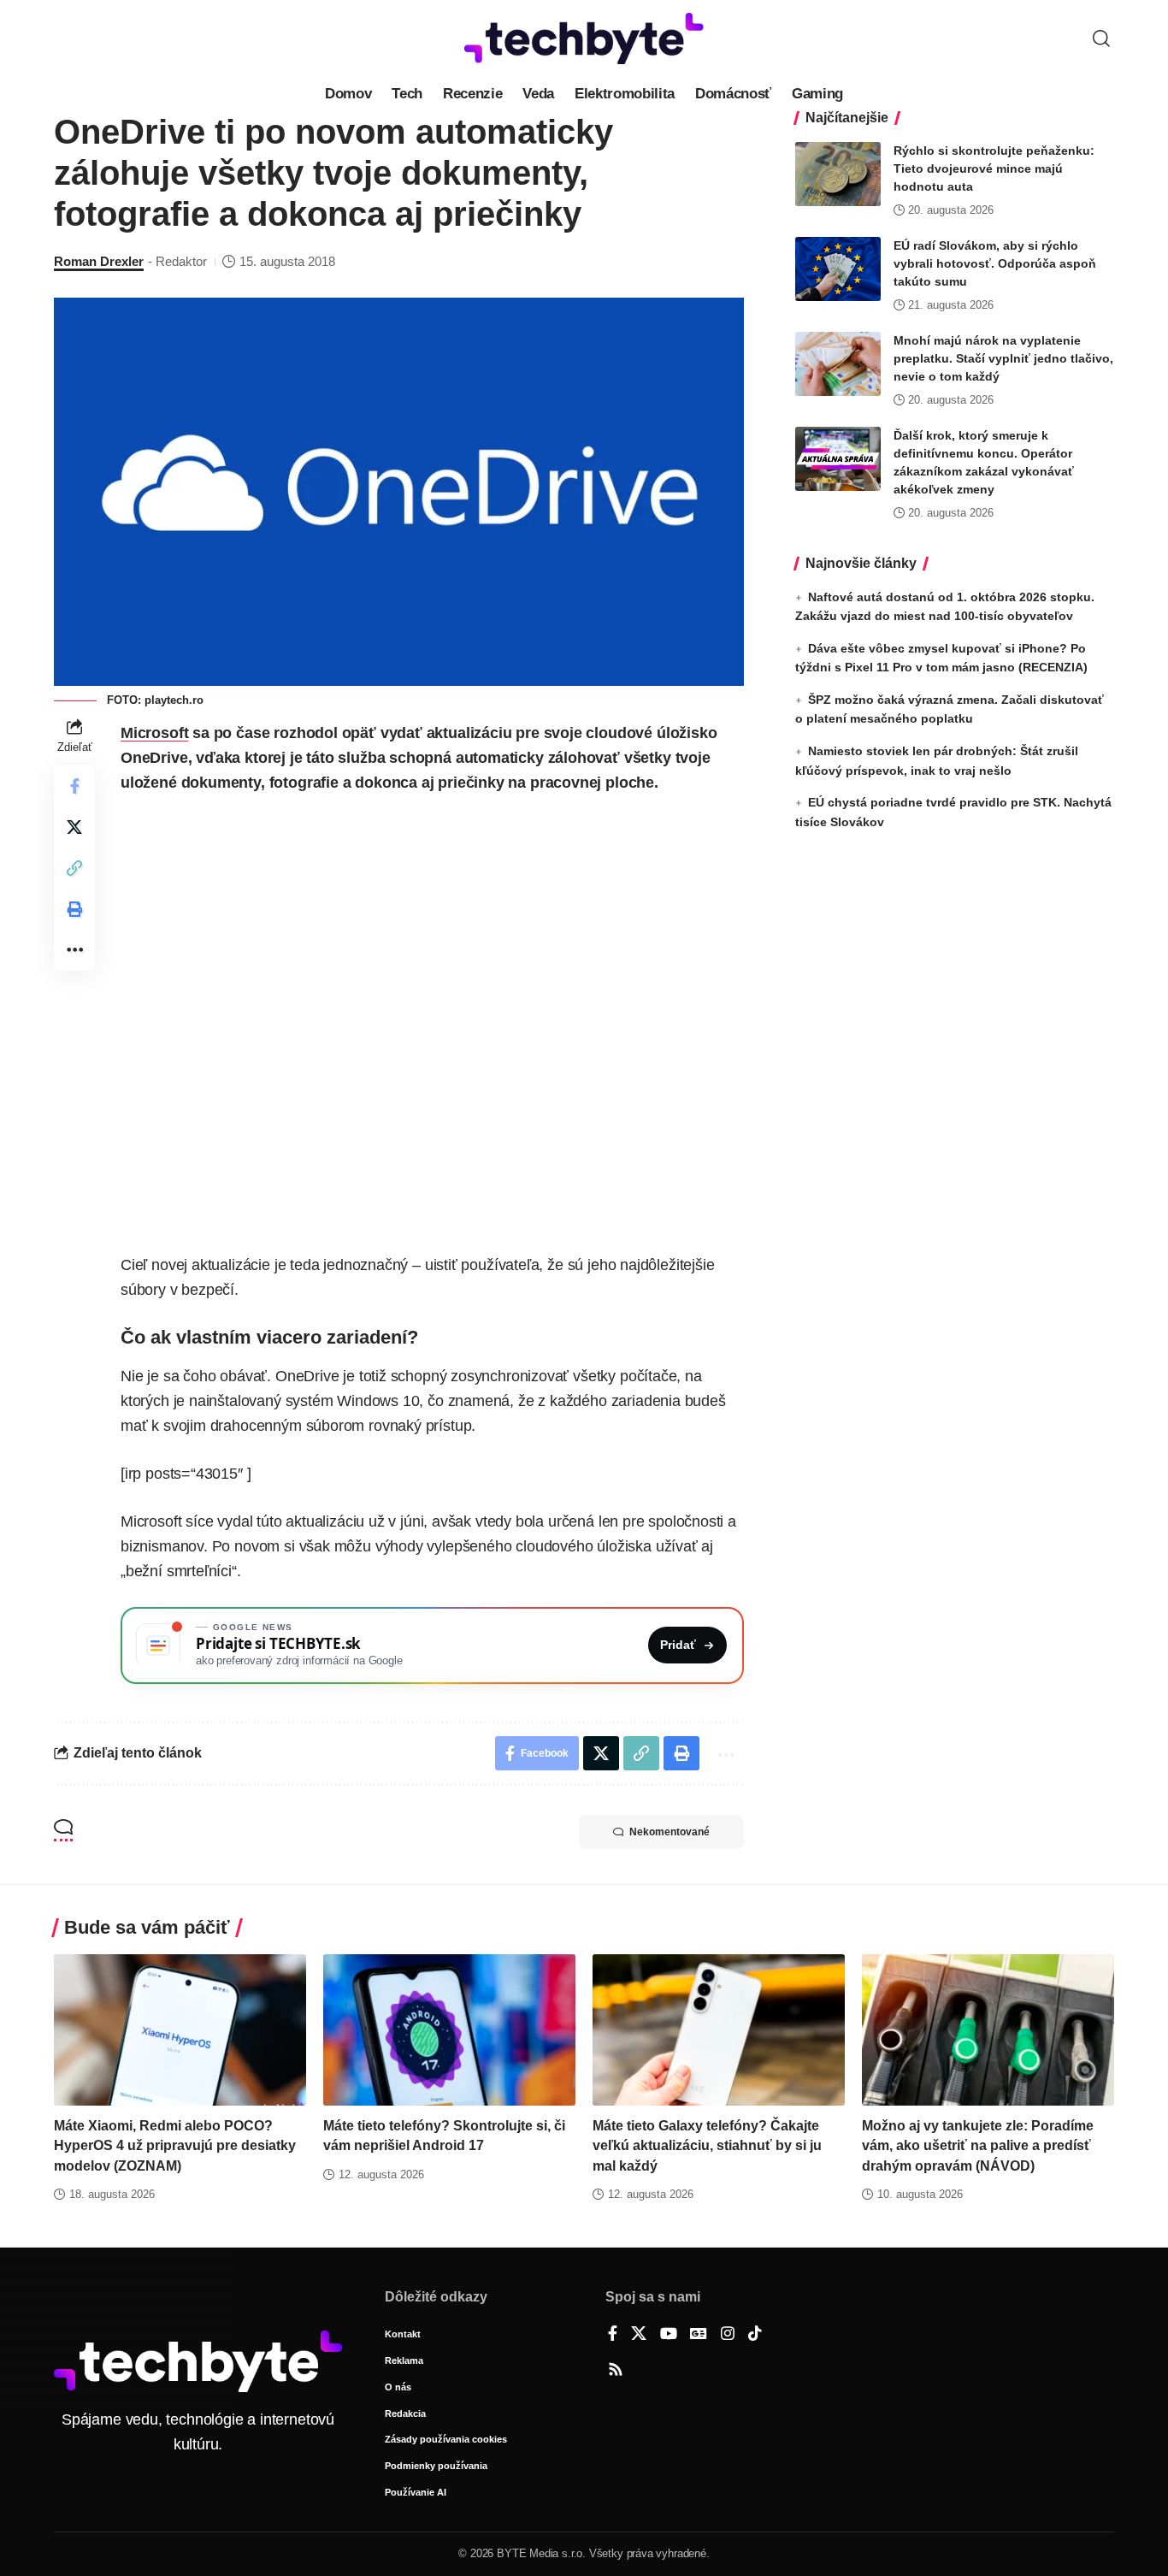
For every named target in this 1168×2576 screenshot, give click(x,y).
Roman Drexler (99, 261)
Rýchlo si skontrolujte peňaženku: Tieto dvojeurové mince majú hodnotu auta (994, 168)
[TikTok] (755, 2335)
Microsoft (154, 733)
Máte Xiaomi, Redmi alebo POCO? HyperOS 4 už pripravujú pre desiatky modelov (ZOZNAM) (175, 2145)
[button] (1101, 38)
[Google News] (699, 2335)
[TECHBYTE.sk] (584, 38)
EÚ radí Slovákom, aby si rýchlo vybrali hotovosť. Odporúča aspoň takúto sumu (995, 263)
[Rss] (616, 2371)
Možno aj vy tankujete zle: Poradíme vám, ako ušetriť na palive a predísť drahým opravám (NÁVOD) (978, 2145)
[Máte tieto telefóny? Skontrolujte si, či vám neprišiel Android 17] (449, 2030)
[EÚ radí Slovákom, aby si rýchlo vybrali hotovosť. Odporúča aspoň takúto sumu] (838, 269)
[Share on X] (74, 827)
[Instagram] (728, 2335)
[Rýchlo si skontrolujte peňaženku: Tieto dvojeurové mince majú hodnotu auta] (838, 174)
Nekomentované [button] (670, 1832)
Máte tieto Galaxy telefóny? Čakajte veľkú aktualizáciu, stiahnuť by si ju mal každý (707, 2145)
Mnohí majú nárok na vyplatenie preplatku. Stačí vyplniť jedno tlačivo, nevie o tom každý (1003, 358)
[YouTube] (669, 2335)
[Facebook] (613, 2335)
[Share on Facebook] (74, 786)
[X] (639, 2335)
